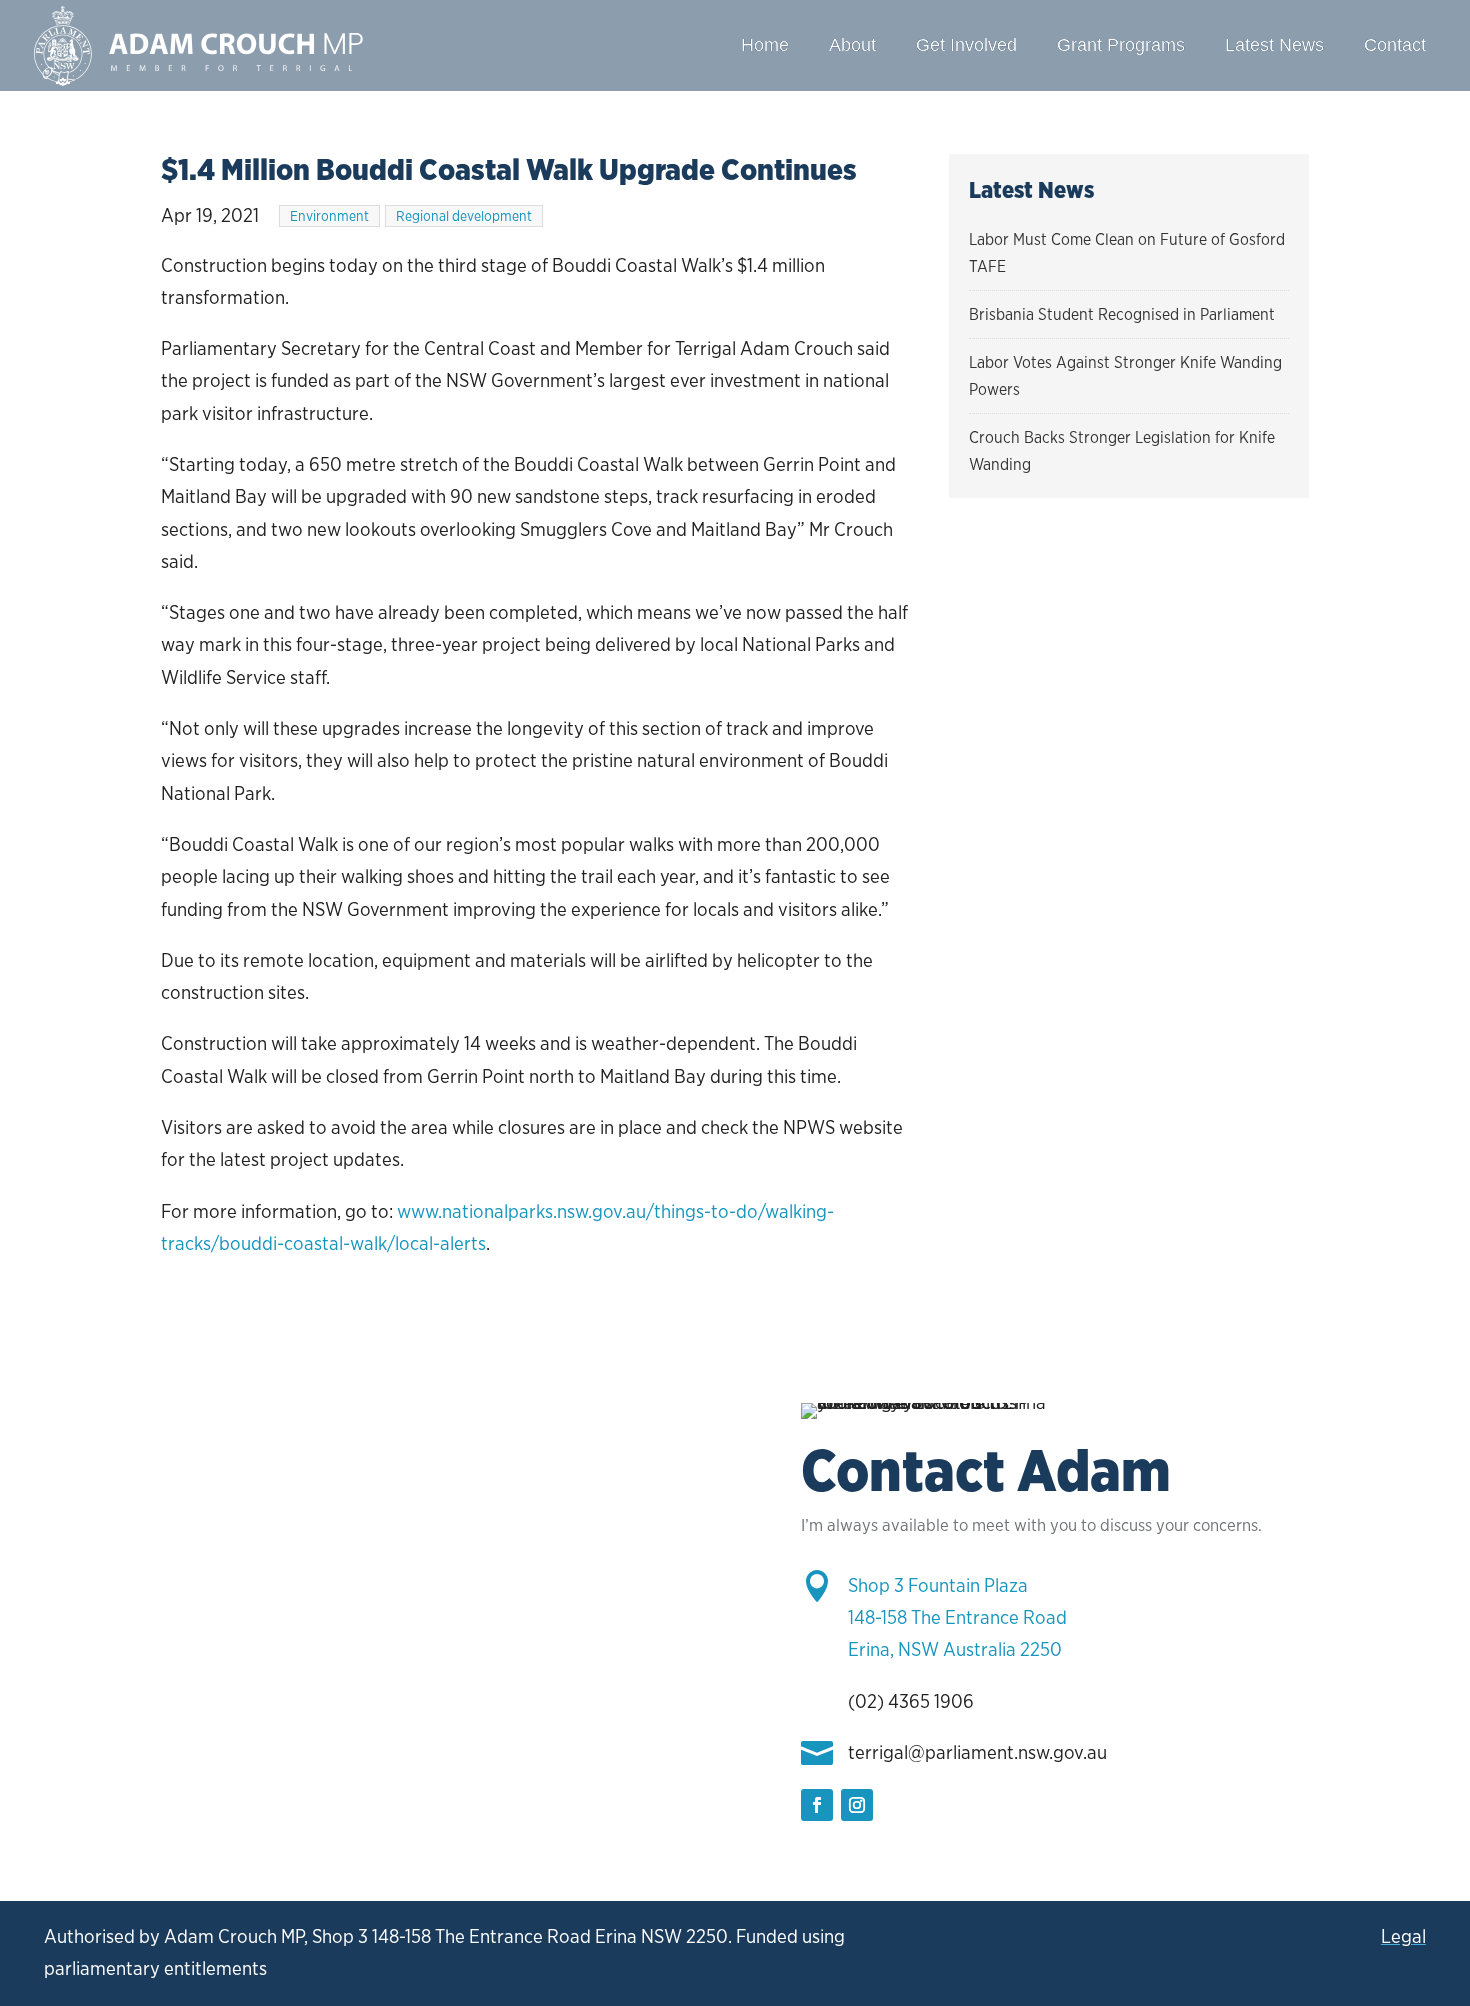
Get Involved (966, 45)
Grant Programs (1121, 45)
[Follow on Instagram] (857, 1805)
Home (765, 45)
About (852, 45)
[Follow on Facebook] (817, 1805)
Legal (1403, 1936)
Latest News (1274, 45)
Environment (329, 216)
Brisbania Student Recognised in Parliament (1122, 314)
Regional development (464, 216)
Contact (1395, 45)
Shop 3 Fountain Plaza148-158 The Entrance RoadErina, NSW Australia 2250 (957, 1618)
